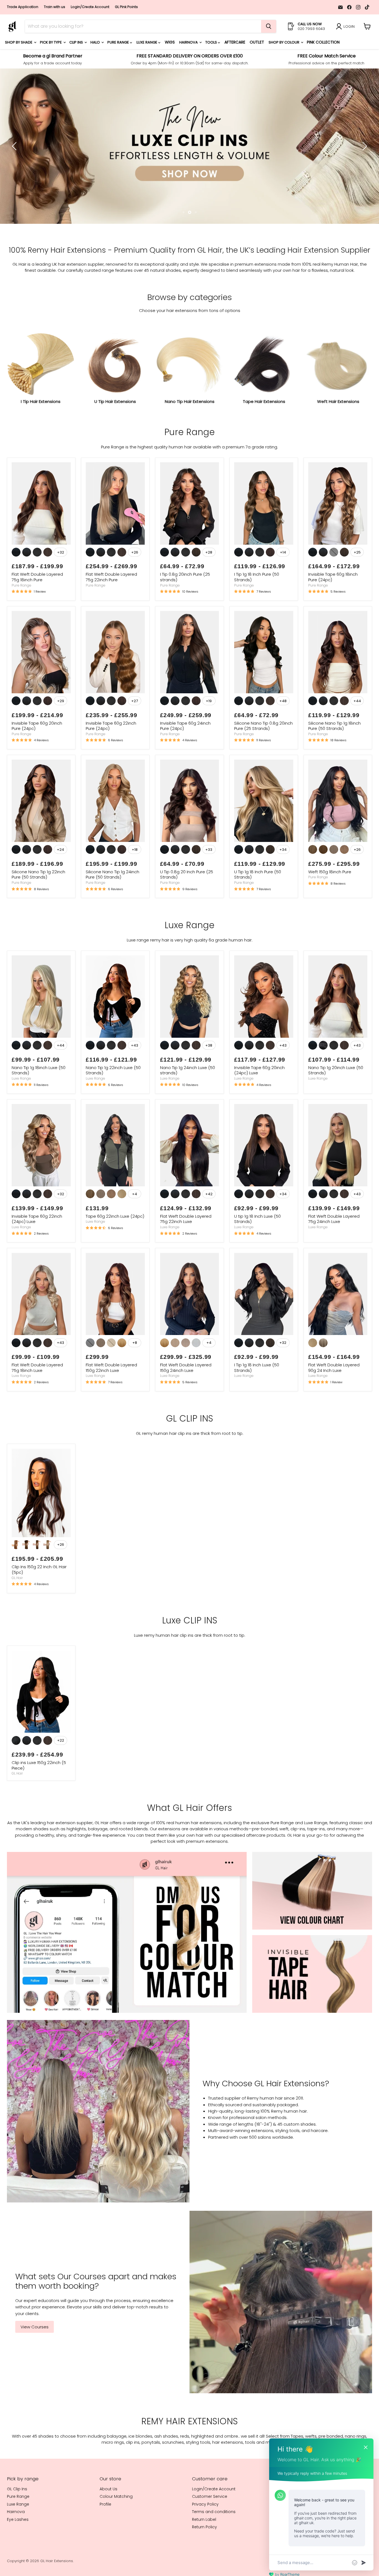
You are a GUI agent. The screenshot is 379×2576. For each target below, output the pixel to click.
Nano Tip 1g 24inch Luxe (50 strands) (188, 1104)
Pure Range (119, 42)
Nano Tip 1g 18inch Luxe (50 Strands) (39, 1104)
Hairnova (189, 42)
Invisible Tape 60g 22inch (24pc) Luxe (37, 1253)
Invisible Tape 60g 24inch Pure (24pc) (185, 760)
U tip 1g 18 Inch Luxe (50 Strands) (257, 1253)
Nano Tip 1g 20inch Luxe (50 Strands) (336, 1104)
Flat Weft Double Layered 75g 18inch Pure (37, 611)
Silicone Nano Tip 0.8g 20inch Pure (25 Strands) (263, 760)
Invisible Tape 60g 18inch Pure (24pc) (333, 611)
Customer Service (210, 2531)
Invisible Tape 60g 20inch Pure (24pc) (37, 760)
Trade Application (23, 7)
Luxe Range (147, 42)
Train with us (55, 7)
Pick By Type (51, 42)
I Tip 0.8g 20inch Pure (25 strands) (185, 611)
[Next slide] (364, 163)
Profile (105, 2538)
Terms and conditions (214, 2546)
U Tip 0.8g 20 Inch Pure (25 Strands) (187, 908)
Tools (212, 42)
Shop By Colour (284, 42)
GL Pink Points (126, 7)
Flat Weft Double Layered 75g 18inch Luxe (37, 1401)
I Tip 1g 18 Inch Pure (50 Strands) (257, 611)
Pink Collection (323, 42)
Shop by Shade (19, 42)
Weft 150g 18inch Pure (330, 906)
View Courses (35, 2361)
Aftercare (235, 42)
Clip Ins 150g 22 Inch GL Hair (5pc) (39, 1604)
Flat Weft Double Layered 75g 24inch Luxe (334, 1253)
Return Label (204, 2553)
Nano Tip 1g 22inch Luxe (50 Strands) (113, 1104)
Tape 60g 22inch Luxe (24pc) (115, 1250)
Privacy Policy (205, 2538)
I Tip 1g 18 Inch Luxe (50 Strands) (257, 1401)
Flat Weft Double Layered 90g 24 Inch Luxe (334, 1401)
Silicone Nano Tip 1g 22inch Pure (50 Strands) (38, 908)
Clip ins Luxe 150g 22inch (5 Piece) (39, 1799)
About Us (108, 2523)
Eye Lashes (18, 2553)
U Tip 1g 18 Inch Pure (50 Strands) (258, 908)
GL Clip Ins (17, 2523)
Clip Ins (77, 42)
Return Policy (204, 2561)
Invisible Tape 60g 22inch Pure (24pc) (111, 760)
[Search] (269, 26)
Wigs (170, 42)
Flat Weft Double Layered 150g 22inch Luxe (111, 1401)
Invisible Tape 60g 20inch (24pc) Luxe (259, 1104)
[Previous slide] (15, 163)
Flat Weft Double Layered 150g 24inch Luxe (186, 1401)
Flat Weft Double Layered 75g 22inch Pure (111, 611)
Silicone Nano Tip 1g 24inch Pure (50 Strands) (113, 908)
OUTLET (257, 42)
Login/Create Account (90, 7)
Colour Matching (116, 2531)
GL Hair (17, 1612)
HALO (96, 42)
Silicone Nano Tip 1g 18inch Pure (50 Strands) (334, 760)
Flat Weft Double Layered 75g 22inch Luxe (186, 1253)
